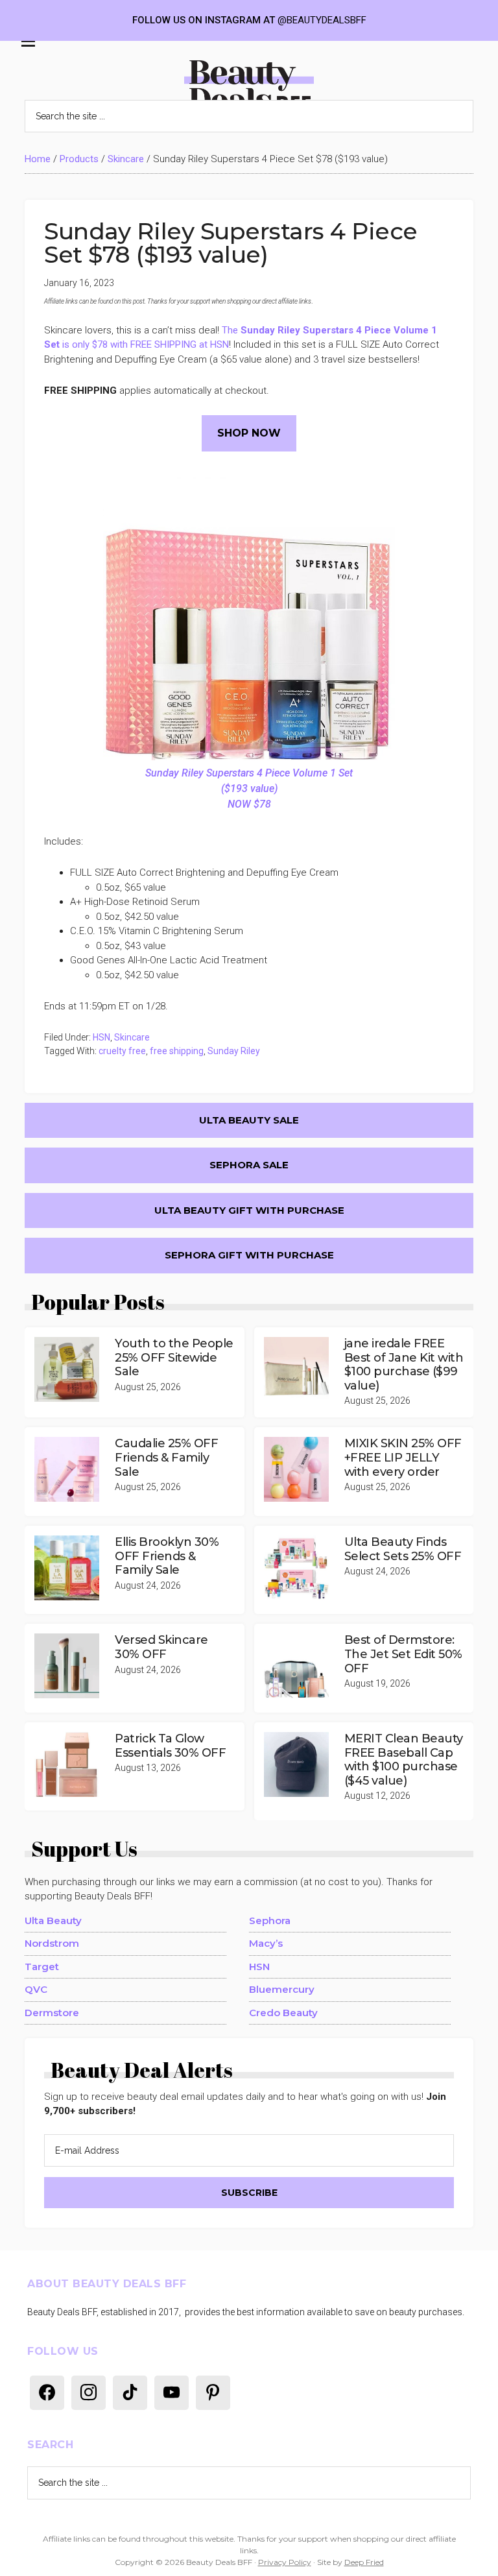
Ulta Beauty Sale (249, 1120)
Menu (25, 45)
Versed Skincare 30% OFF (161, 1647)
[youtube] (172, 2392)
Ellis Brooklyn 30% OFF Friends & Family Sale (167, 1556)
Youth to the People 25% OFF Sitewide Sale (174, 1357)
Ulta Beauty (53, 1920)
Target (42, 1967)
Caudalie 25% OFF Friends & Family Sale (166, 1457)
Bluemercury (282, 1989)
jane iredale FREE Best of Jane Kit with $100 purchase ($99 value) (404, 1365)
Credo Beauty (283, 2013)
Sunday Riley (234, 1051)
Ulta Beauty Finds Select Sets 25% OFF (403, 1549)
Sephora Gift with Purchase (249, 1255)
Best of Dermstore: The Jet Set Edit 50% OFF (403, 1654)
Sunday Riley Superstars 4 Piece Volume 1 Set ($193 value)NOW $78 (249, 788)
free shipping (177, 1051)
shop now (249, 433)
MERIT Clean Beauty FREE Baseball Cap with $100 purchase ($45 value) (404, 1760)
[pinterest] (213, 2392)
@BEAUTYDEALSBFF (322, 20)
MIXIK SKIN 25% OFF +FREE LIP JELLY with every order (403, 1457)
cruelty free (122, 1051)
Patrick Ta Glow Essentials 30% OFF (170, 1746)
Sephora (270, 1920)
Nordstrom (52, 1943)
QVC (36, 1989)
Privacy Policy (285, 2562)
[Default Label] (47, 2392)
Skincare (126, 159)
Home (38, 159)
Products (79, 159)
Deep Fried (364, 2562)
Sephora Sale (249, 1165)
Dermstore (52, 2013)
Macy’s (266, 1943)
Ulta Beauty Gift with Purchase (249, 1210)
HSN (101, 1037)
